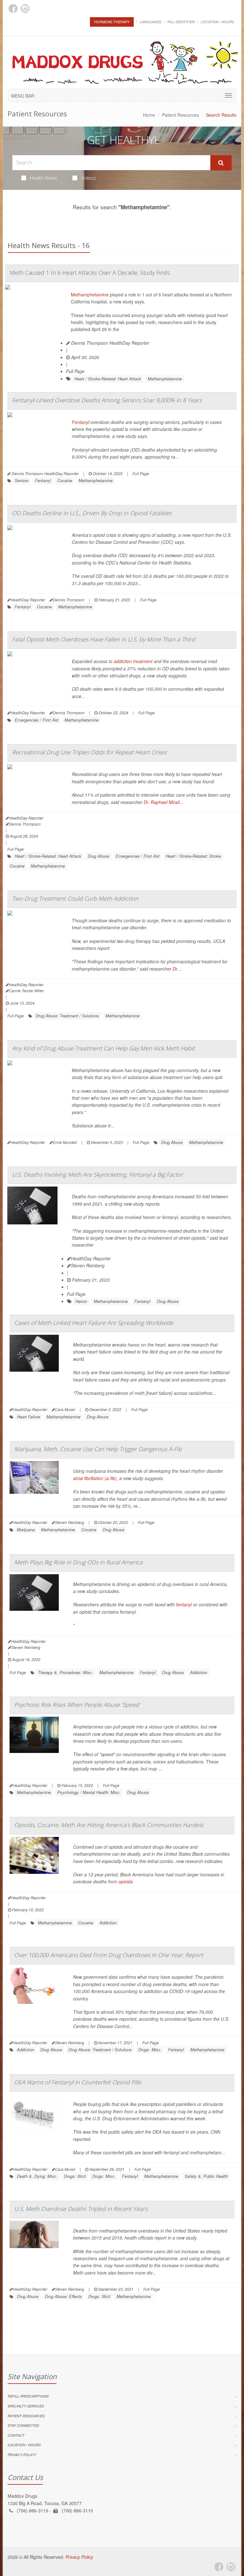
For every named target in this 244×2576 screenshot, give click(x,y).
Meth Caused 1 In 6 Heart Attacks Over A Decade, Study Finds (90, 273)
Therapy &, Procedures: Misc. (65, 1672)
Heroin (81, 1301)
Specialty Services (26, 2406)
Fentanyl (81, 422)
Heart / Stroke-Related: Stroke (193, 856)
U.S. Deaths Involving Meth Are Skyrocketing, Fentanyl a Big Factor (98, 1174)
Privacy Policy (22, 2455)
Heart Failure (28, 1417)
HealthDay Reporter (91, 1258)
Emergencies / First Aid (36, 720)
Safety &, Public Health (206, 2176)
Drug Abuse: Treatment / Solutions (67, 1016)
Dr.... (177, 969)
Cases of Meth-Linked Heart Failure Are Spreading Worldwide (94, 1323)
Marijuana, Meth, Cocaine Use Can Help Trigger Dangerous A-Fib (98, 1449)
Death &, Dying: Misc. (37, 2176)
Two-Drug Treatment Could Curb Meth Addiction (75, 898)
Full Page (75, 371)
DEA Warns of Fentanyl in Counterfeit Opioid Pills (78, 2082)
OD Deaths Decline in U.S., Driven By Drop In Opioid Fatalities (92, 513)
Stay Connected (23, 2425)
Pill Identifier (181, 22)
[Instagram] (25, 9)
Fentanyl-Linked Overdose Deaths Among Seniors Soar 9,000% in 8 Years (107, 400)
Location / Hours (217, 22)
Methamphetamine (90, 294)
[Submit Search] (221, 163)
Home (149, 115)
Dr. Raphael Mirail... (163, 802)
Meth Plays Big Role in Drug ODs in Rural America (78, 1562)
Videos (88, 178)
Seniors (22, 480)
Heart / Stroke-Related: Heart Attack (108, 379)
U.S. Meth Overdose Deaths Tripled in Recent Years (81, 2209)
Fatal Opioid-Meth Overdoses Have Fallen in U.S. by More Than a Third (104, 639)
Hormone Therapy (112, 22)
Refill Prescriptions (28, 2396)
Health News (44, 178)
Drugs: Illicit (75, 2176)
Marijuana (26, 1530)
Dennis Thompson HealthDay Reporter (110, 343)
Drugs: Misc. (150, 2050)
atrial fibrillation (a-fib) (95, 1478)
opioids (126, 1881)
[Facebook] (13, 9)
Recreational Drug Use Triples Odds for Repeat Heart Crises (89, 752)
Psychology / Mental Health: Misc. (89, 1792)
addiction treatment (133, 661)
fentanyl (184, 1604)
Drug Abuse (98, 856)
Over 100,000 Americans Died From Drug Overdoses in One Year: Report (109, 1955)
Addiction (199, 1672)
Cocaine (65, 480)
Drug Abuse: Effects (63, 2296)
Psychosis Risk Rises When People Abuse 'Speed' (77, 1705)
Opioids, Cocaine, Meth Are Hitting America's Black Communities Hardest (109, 1825)
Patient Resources (180, 115)
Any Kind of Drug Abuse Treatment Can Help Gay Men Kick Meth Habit (103, 1048)
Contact (16, 2435)
